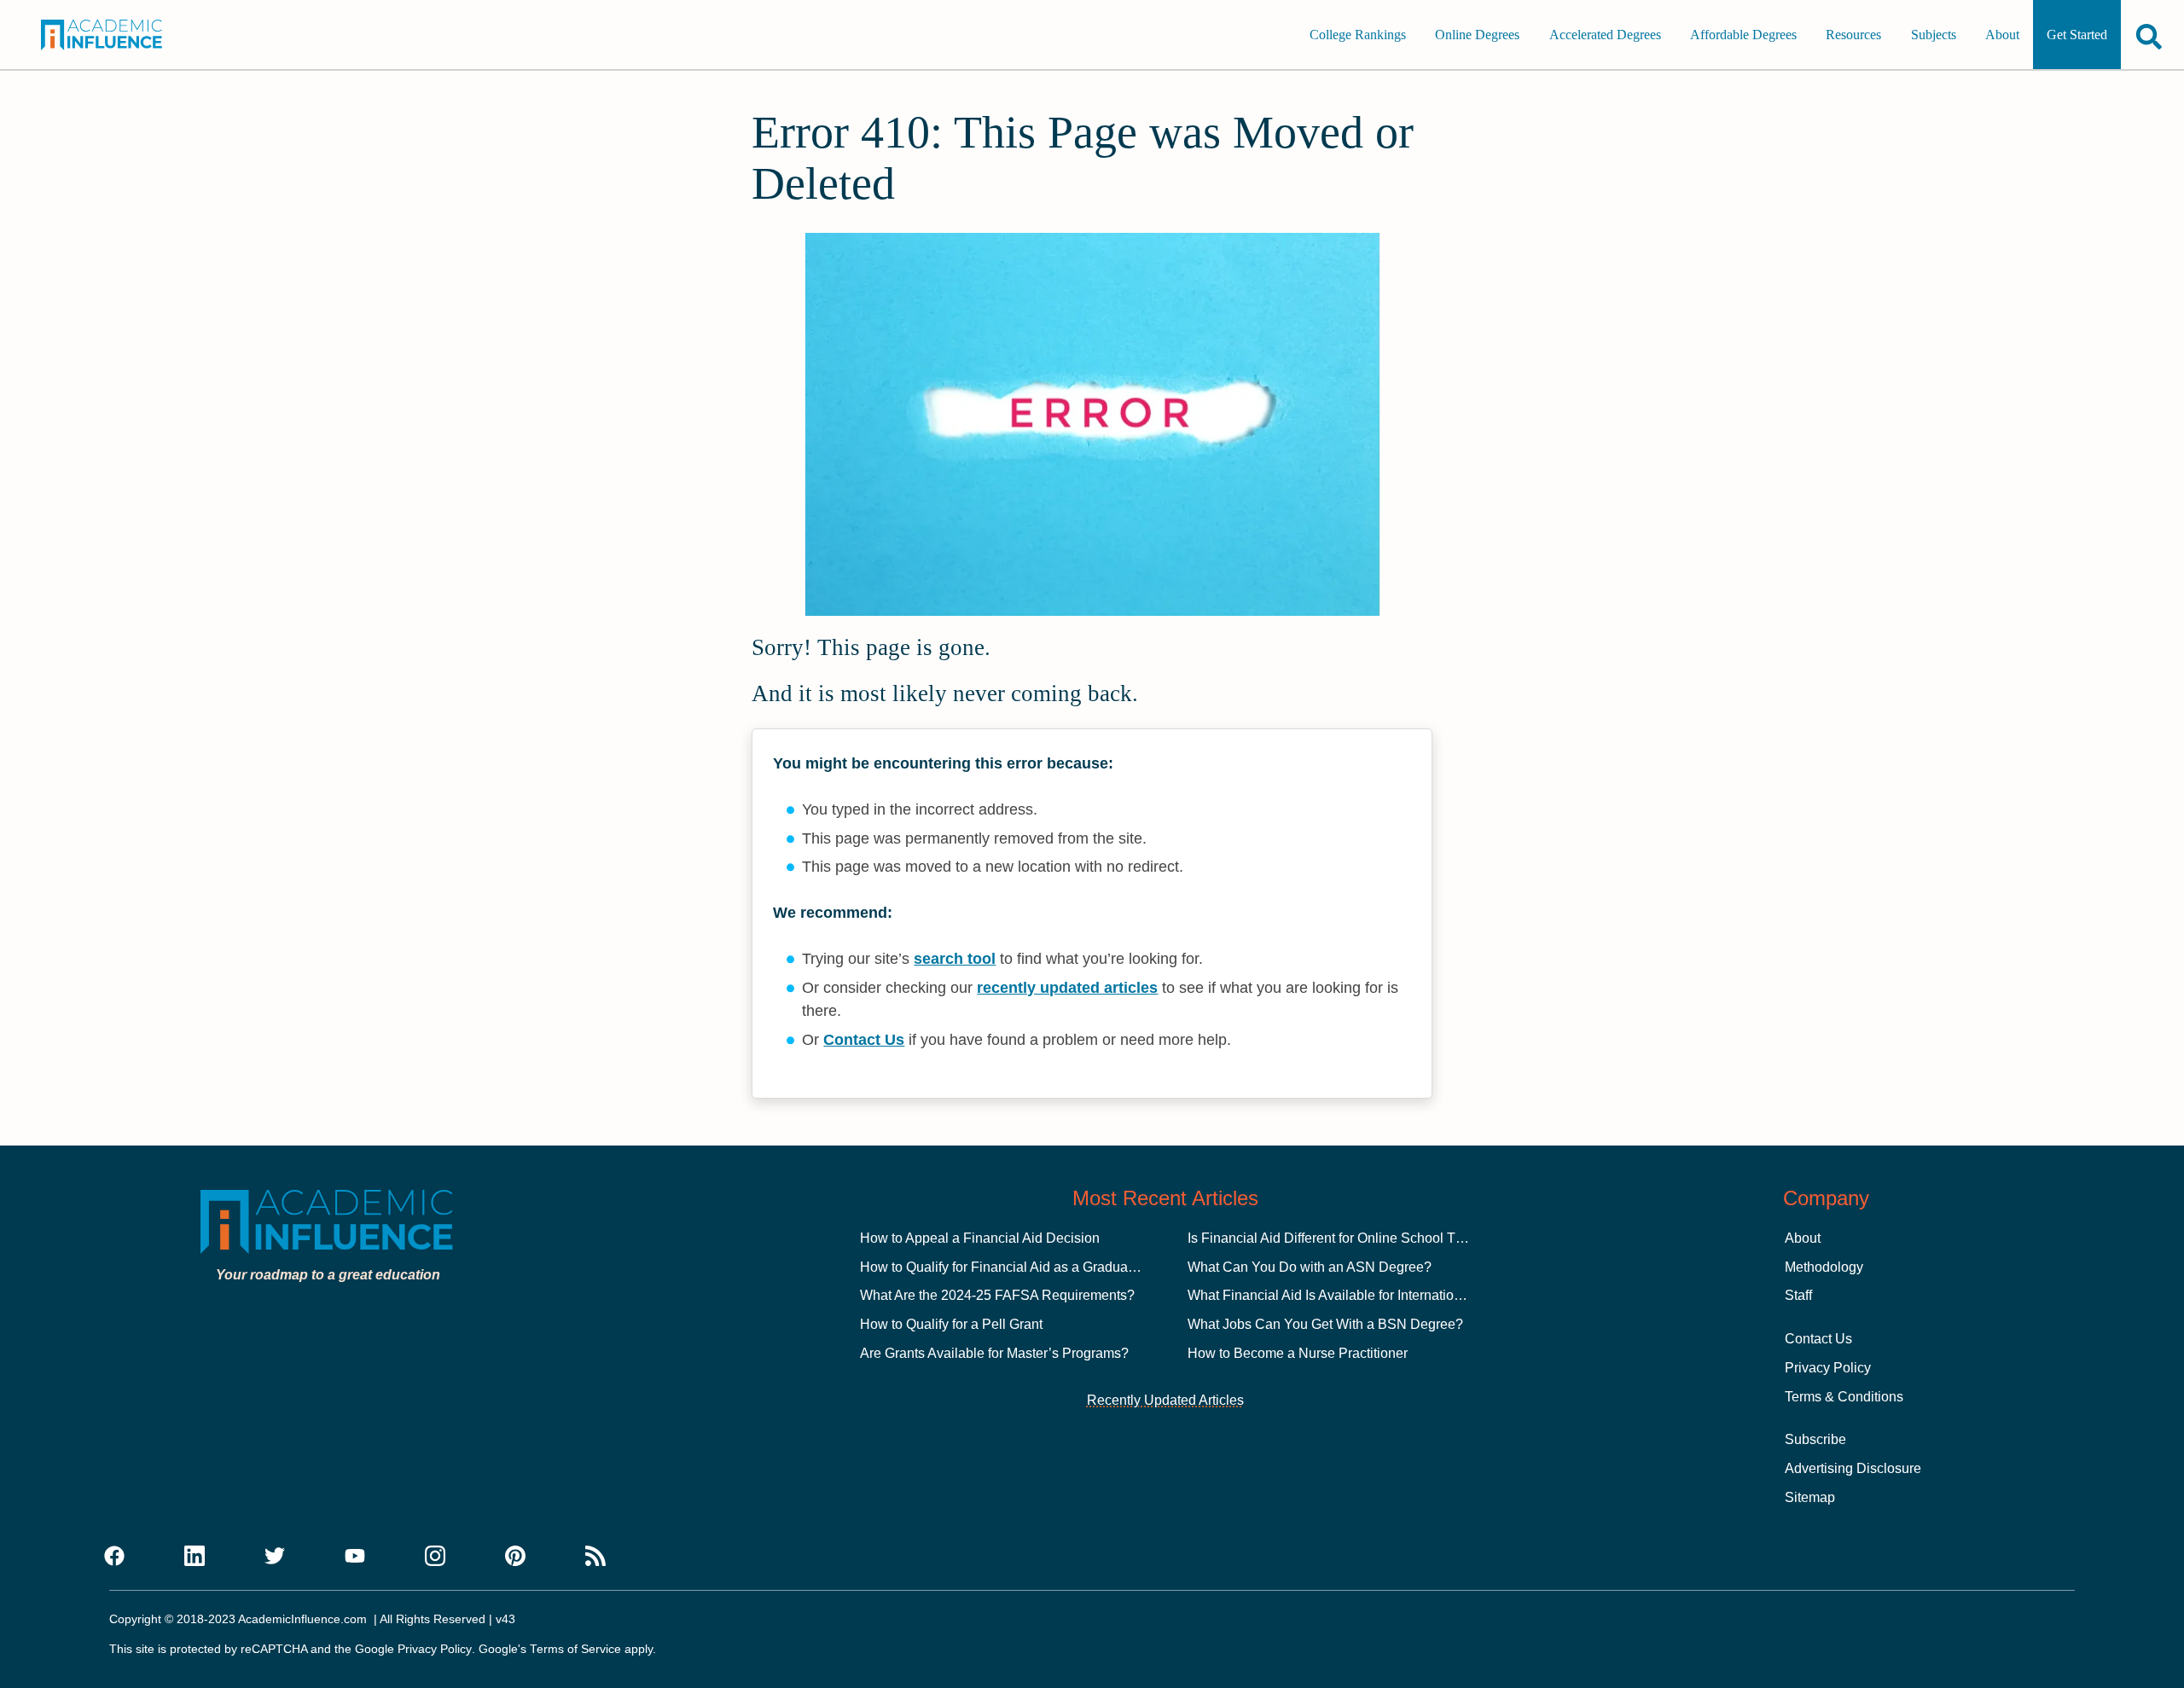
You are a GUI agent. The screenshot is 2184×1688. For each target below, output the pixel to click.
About (2002, 35)
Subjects (1934, 35)
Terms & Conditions (1844, 1397)
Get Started (2077, 35)
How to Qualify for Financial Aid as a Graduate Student (1025, 1267)
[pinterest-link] (515, 1557)
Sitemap (1810, 1497)
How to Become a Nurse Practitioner (1298, 1353)
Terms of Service (575, 1649)
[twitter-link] (275, 1557)
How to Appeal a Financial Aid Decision (980, 1238)
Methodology (1824, 1267)
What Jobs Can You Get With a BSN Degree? (1325, 1324)
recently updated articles (1067, 988)
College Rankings (1358, 35)
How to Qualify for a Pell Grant (951, 1324)
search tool (955, 959)
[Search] (2149, 36)
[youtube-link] (355, 1557)
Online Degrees (1477, 35)
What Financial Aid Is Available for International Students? (1362, 1295)
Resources (1853, 35)
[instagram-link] (435, 1557)
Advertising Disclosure (1853, 1468)
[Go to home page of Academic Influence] (121, 35)
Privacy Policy (1828, 1368)
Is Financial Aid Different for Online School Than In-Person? (1368, 1238)
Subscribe (1815, 1439)
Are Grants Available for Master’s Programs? (994, 1353)
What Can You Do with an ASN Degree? (1310, 1267)
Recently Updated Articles (1165, 1400)
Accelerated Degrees (1605, 35)
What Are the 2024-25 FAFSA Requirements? (997, 1295)
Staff (1798, 1295)
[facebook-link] (114, 1557)
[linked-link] (195, 1557)
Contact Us (864, 1040)
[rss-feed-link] (595, 1557)
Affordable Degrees (1743, 35)
